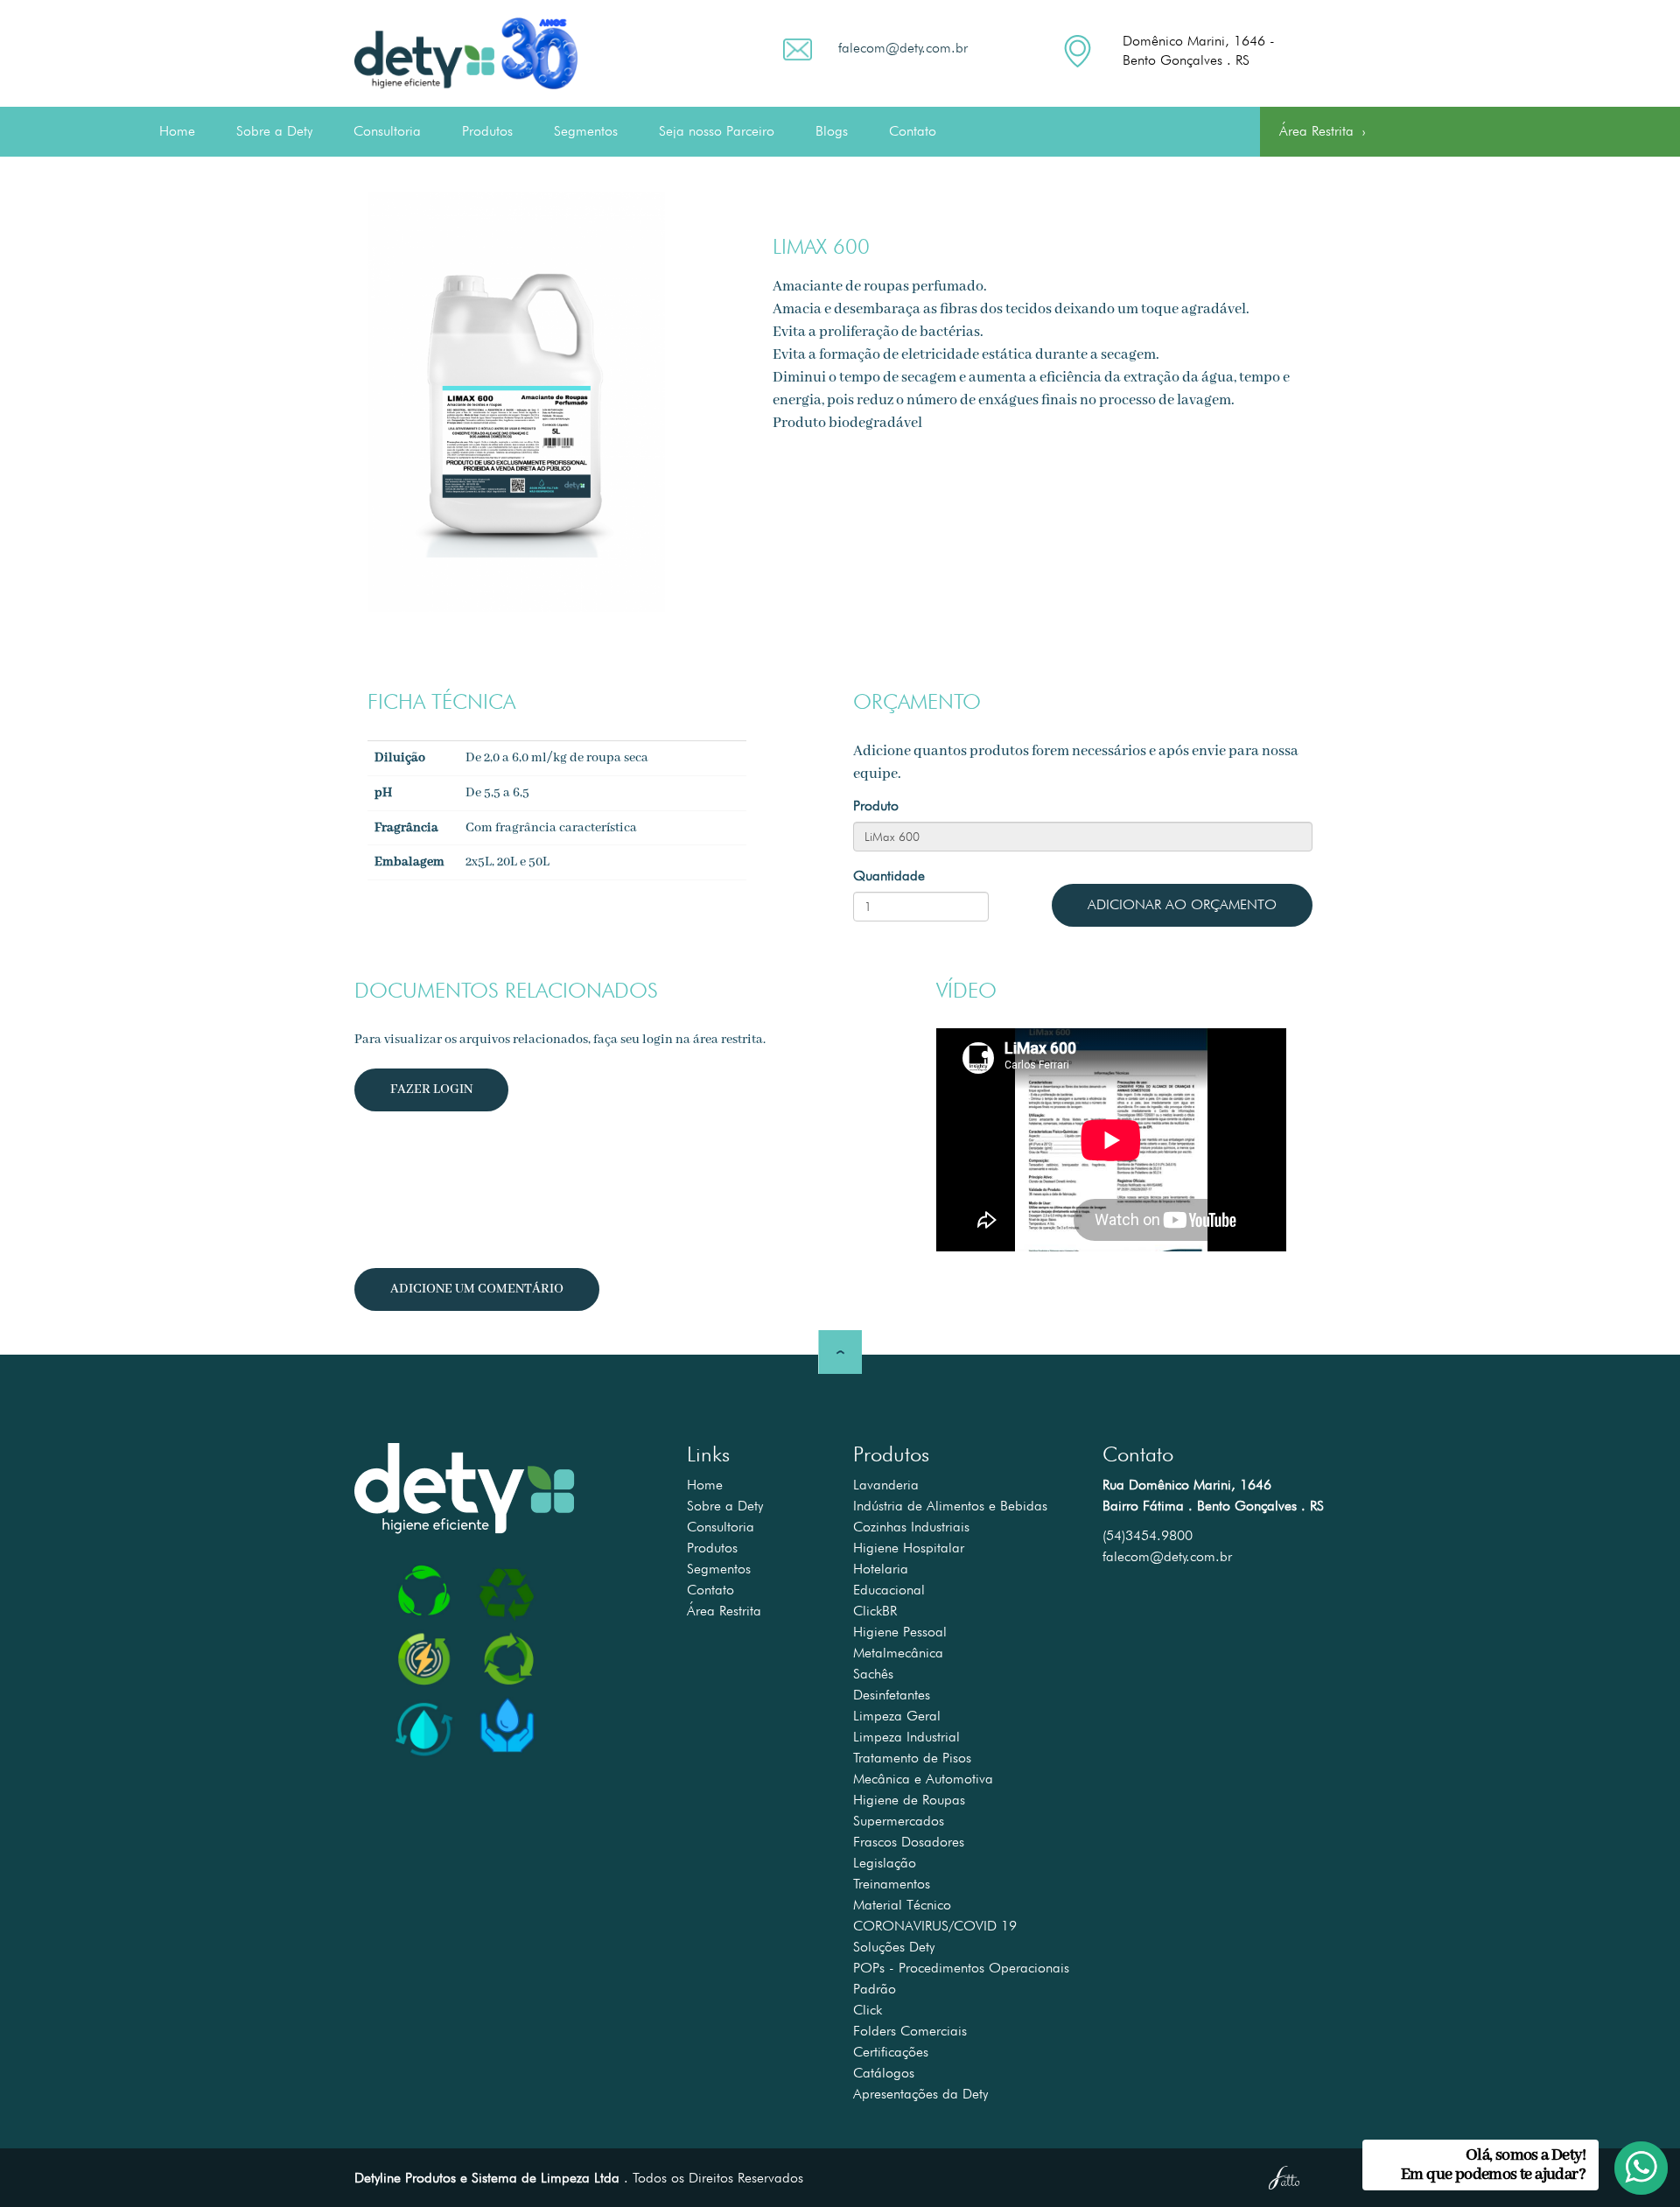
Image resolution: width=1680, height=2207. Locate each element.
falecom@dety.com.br (903, 48)
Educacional (889, 1590)
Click (868, 2010)
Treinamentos (892, 1884)
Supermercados (899, 1821)
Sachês (873, 1674)
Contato (913, 131)
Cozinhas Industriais (911, 1527)
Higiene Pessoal (900, 1632)
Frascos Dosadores (909, 1842)
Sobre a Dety (274, 131)
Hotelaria (881, 1569)
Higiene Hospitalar (909, 1548)
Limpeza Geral (897, 1716)
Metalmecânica (898, 1653)
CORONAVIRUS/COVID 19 (935, 1926)
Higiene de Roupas (909, 1800)
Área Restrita (1322, 133)
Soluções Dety (894, 1947)
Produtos (487, 131)
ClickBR (875, 1611)
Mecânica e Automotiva (923, 1779)
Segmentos (586, 131)
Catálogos (884, 2073)
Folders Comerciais (910, 2031)
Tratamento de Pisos (912, 1758)
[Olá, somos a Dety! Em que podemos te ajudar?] (1629, 2156)
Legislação (885, 1863)
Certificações (891, 2052)
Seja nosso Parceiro (717, 131)
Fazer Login (431, 1089)
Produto (876, 806)
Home (177, 131)
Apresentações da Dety (920, 2094)
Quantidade (889, 876)
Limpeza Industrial (906, 1737)
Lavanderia (886, 1485)
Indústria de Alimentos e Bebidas (950, 1506)
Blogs (832, 131)
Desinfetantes (892, 1695)
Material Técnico (902, 1905)
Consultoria (387, 131)
